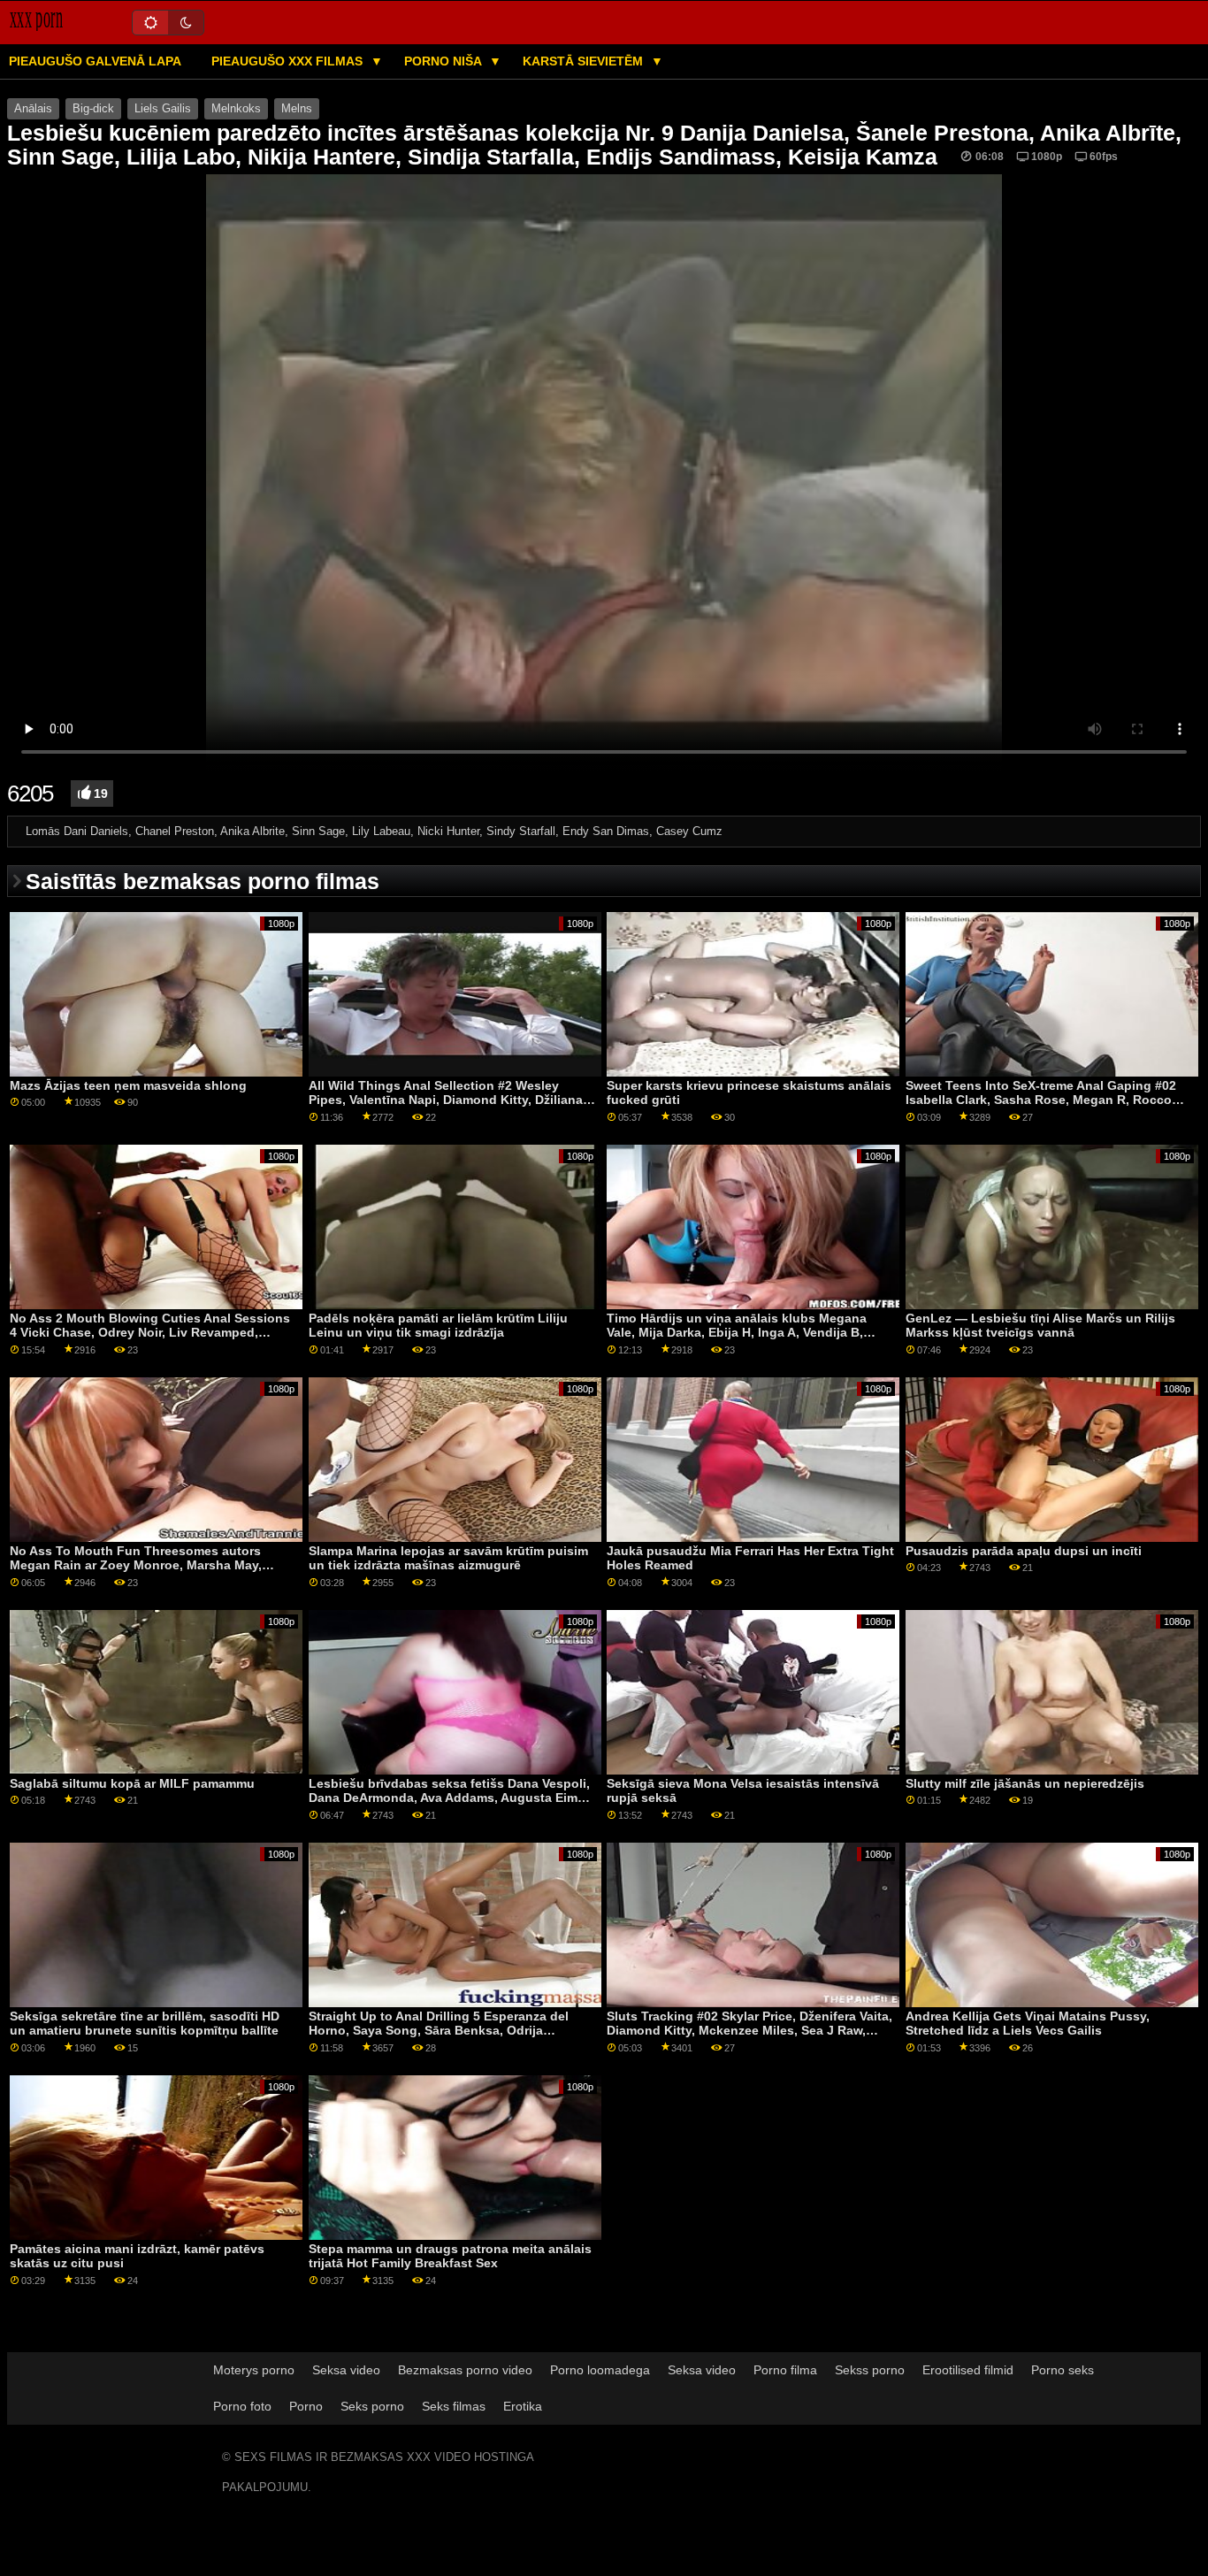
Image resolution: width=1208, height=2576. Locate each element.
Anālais (33, 109)
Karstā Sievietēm (585, 61)
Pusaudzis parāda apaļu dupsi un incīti (1024, 1551)
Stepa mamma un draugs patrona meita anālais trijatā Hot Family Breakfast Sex (450, 2256)
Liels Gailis (163, 109)
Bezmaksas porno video (465, 2370)
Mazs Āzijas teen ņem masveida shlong (128, 1085)
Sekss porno (870, 2370)
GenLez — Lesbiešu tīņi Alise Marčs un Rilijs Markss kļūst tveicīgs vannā (1040, 1326)
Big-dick (93, 109)
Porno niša (444, 61)
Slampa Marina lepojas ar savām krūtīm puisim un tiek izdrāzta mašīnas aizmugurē (448, 1558)
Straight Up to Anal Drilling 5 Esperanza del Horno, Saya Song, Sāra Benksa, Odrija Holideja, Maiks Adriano (439, 2031)
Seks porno (372, 2406)
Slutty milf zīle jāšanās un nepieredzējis (1025, 1783)
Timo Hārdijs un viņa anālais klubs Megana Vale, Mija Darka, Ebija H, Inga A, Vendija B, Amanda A (737, 1333)
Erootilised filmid (968, 2370)
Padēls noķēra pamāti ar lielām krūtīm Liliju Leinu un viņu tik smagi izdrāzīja (438, 1326)
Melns (297, 109)
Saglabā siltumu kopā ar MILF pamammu (132, 1783)
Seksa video (346, 2370)
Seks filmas (454, 2406)
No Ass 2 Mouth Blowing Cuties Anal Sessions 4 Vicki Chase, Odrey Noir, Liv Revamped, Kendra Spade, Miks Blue (150, 1333)
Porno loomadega (600, 2370)
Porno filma (785, 2370)
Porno (306, 2406)
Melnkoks (236, 109)
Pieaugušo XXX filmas (289, 61)
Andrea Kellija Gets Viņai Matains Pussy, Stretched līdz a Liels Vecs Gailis (1028, 2024)
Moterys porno (254, 2370)
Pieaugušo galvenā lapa (95, 61)
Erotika (523, 2406)
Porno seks (1063, 2370)
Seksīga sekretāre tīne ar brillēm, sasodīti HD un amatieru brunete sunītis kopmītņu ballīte (145, 2024)
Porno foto (242, 2406)
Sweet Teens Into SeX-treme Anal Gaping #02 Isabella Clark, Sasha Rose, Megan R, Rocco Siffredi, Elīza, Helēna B (1041, 1100)
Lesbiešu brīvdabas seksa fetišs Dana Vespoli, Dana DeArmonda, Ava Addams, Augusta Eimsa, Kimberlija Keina (452, 1798)
